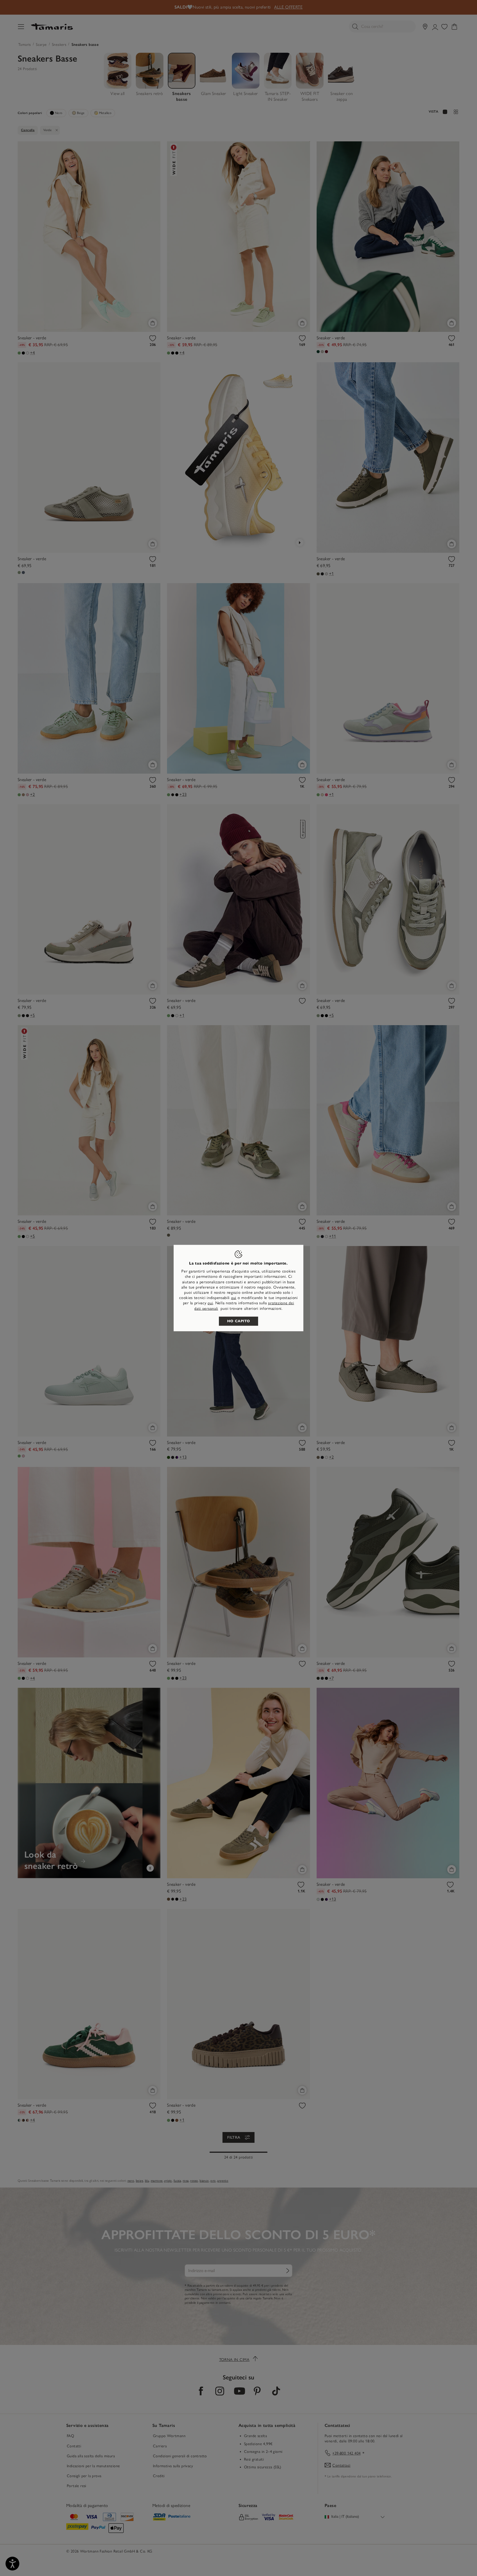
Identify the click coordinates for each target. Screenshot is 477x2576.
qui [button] (210, 1303)
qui (234, 1298)
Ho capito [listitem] (239, 1321)
